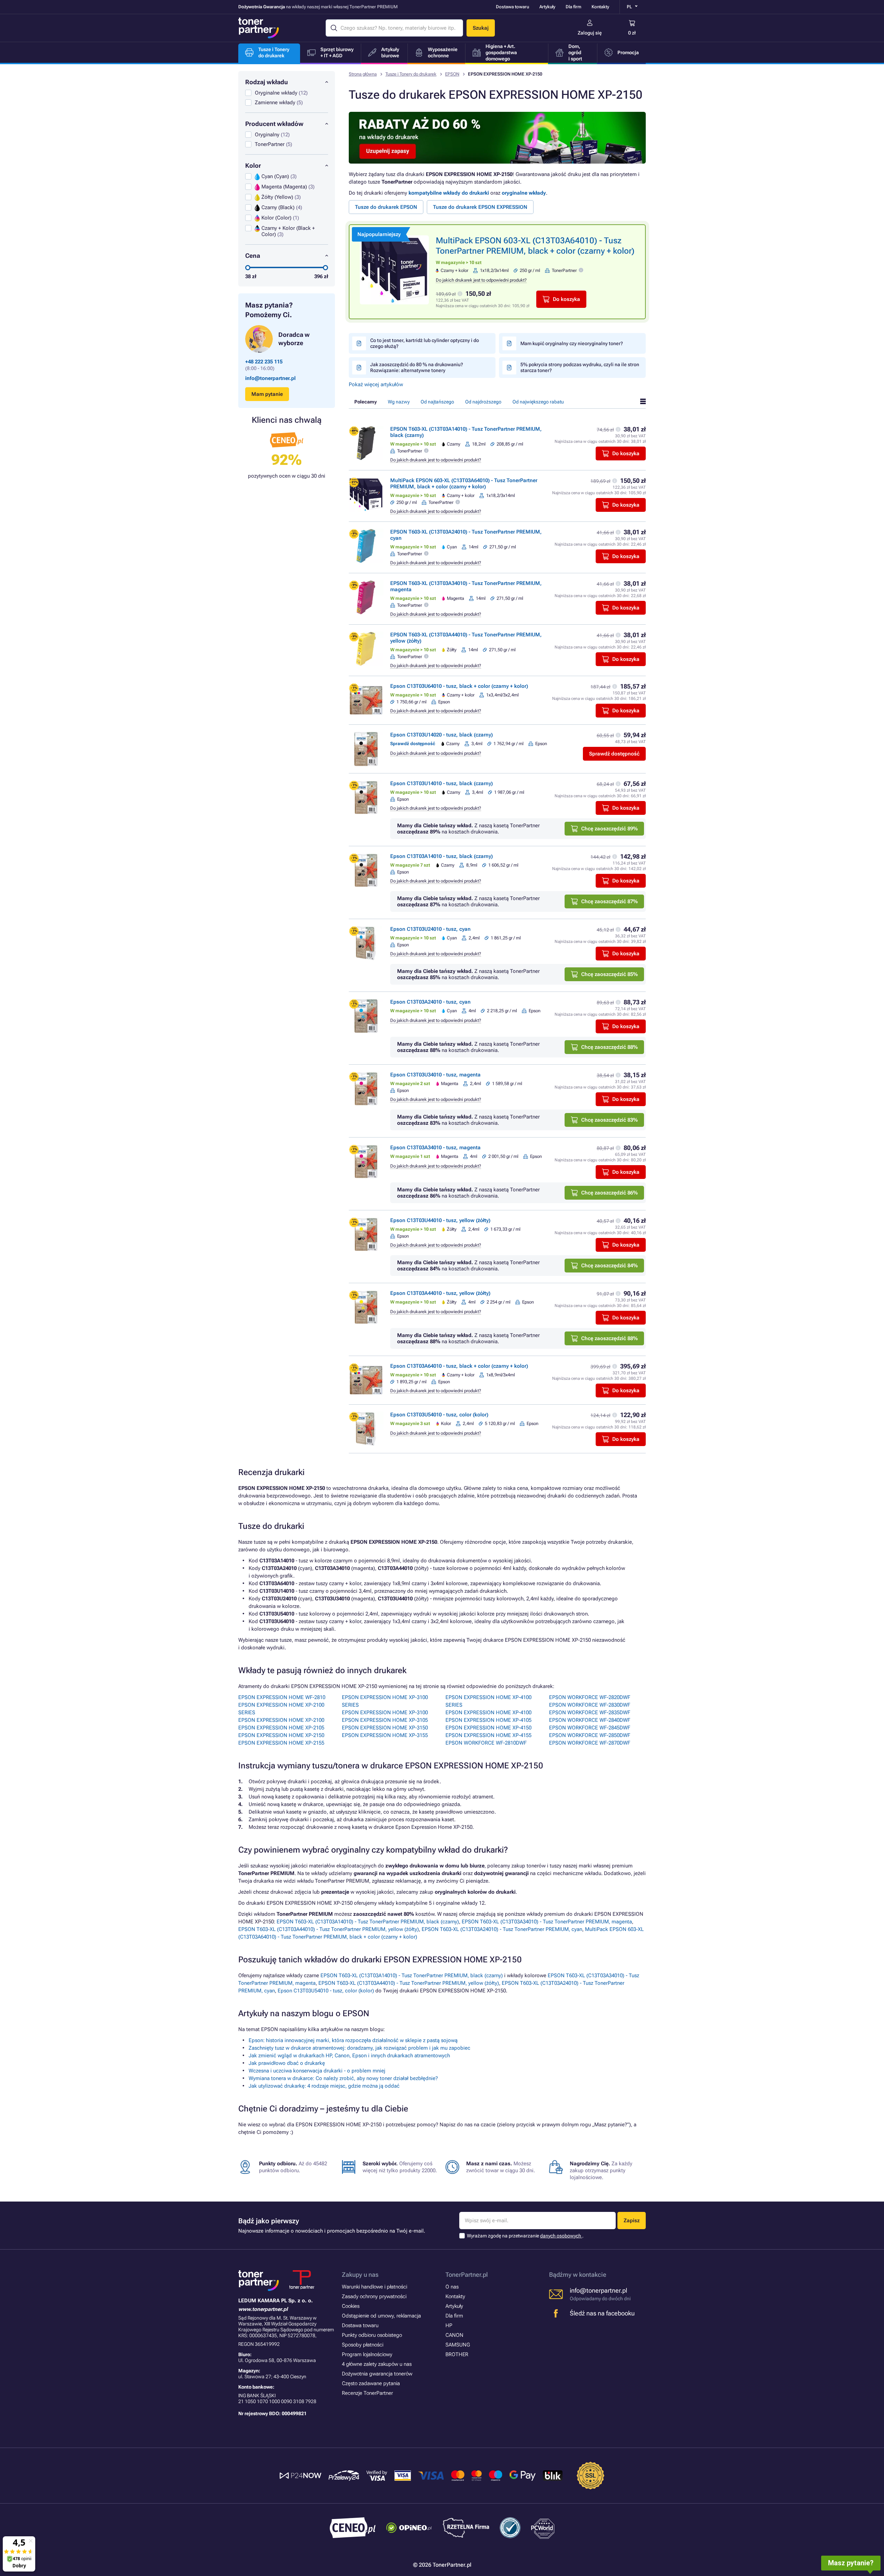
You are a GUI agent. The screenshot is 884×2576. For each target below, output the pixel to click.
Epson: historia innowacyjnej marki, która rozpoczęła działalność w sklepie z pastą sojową (353, 2040)
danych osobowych (561, 2236)
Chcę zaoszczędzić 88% (609, 1047)
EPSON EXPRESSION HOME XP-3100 (385, 1713)
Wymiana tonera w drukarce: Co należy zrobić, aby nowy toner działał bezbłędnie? (343, 2078)
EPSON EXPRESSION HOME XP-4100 (488, 1713)
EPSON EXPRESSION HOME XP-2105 (281, 1728)
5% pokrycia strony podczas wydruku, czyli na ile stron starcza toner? (580, 367)
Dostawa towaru (512, 7)
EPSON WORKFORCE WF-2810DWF (486, 1743)
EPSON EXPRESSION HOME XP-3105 (385, 1720)
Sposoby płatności (363, 2345)
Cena (253, 256)
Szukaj (481, 28)
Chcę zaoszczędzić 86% (609, 1193)
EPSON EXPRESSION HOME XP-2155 (281, 1743)
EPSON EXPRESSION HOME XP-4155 (488, 1735)
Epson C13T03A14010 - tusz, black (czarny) (441, 856)
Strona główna (363, 74)
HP (449, 2325)
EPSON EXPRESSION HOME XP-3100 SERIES (385, 1701)
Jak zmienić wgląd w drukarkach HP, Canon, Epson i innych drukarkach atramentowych (349, 2056)
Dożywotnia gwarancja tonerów (377, 2374)
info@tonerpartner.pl (270, 378)
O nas (452, 2287)
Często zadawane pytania (371, 2383)
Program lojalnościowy (367, 2354)
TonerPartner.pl (467, 2275)
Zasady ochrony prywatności (374, 2296)
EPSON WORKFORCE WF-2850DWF (590, 1735)
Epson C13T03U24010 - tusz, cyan (430, 929)
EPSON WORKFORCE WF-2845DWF (590, 1728)
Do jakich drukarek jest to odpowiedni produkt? (481, 280)
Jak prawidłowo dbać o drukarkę (287, 2063)
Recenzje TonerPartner (367, 2393)
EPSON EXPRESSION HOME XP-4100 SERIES (488, 1701)
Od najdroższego (483, 402)
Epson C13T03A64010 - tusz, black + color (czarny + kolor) (459, 1366)
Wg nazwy (399, 402)
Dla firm (573, 7)
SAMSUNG (458, 2345)
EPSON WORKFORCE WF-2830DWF (590, 1705)
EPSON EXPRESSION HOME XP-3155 (385, 1735)
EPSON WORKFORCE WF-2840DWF (590, 1720)
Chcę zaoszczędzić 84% (609, 1266)
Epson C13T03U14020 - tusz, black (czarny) (441, 735)
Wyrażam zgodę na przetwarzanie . (525, 2236)
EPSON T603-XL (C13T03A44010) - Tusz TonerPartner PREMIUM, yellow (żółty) (329, 1929)
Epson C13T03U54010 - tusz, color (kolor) (439, 1415)
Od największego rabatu (538, 402)
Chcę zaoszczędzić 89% (609, 829)
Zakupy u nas (360, 2275)
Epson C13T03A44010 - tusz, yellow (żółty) (440, 1293)
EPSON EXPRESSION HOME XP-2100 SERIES (281, 1709)
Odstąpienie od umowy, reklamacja (381, 2316)
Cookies (351, 2306)
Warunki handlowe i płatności (374, 2287)
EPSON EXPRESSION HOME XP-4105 (488, 1720)
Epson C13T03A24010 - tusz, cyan (430, 1002)
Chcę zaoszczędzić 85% (609, 974)
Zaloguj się (590, 33)
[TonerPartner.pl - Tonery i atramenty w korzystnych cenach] (259, 28)
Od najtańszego (437, 402)
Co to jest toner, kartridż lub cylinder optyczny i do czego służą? (425, 343)
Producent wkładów (274, 124)
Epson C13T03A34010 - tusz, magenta (435, 1148)
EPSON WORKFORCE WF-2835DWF (590, 1713)
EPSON (452, 74)
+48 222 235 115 (264, 362)
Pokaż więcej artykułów (376, 384)
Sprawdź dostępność (614, 754)
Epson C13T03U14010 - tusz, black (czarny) (441, 783)
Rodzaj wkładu (267, 82)
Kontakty (600, 7)
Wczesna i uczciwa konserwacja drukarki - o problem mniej (317, 2071)
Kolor (253, 165)
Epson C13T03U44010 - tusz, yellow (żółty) (440, 1220)
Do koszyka (566, 299)
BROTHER (457, 2354)
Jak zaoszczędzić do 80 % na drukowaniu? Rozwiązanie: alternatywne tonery (417, 367)
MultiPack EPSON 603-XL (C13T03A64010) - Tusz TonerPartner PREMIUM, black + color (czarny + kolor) (464, 484)
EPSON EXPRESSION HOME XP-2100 (281, 1720)
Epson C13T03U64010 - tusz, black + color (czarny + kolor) (459, 686)
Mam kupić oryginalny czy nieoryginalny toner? (572, 343)
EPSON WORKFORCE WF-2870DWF (590, 1743)
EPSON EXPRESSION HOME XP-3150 (385, 1728)
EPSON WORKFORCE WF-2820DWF (590, 1697)
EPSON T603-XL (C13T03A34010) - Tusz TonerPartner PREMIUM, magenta (547, 1922)
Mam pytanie (267, 394)
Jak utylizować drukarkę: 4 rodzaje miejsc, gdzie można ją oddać (324, 2086)
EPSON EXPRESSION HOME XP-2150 (281, 1735)
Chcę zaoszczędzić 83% (609, 1120)
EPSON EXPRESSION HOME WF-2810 (282, 1697)
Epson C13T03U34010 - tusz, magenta (435, 1075)
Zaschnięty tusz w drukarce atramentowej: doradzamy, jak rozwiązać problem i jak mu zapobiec (359, 2048)
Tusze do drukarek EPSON (386, 207)
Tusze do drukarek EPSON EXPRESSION (480, 207)
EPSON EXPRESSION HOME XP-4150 (488, 1728)
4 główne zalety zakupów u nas (377, 2364)
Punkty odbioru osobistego (372, 2335)
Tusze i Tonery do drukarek (411, 74)
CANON (454, 2335)
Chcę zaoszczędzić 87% (609, 901)
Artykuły (547, 7)
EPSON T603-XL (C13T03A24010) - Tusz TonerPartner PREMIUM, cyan (502, 1929)
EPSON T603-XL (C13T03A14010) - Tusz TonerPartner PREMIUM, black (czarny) (368, 1922)
